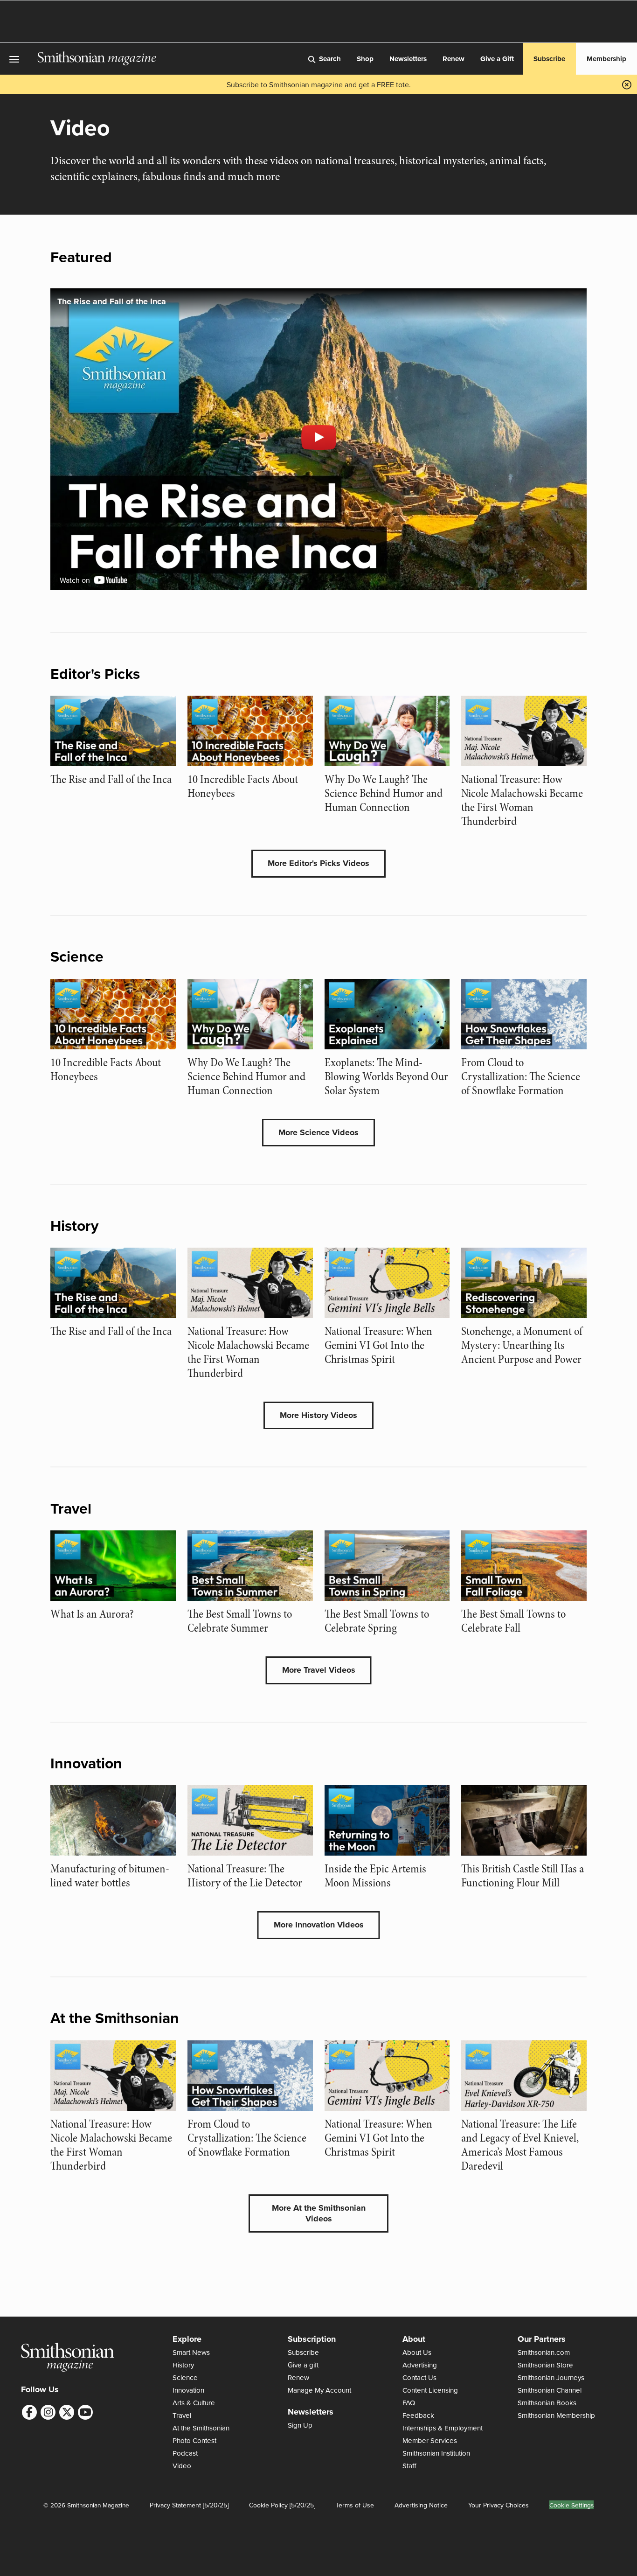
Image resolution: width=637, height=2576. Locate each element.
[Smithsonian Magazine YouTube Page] (85, 2412)
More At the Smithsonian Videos (319, 2213)
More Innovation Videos (319, 1925)
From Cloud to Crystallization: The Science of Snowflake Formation (521, 1077)
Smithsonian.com (544, 2352)
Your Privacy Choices (499, 2505)
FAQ (409, 2403)
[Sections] (19, 59)
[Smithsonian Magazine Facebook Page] (29, 2412)
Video (182, 2466)
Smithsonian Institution (436, 2453)
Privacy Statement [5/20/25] (189, 2505)
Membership (606, 59)
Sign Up (300, 2425)
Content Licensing (430, 2390)
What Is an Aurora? (92, 1614)
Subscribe (549, 59)
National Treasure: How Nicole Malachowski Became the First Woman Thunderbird (522, 800)
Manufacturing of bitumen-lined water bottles (110, 1876)
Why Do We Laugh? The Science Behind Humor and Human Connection (384, 793)
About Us (417, 2352)
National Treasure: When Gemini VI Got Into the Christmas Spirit (378, 1345)
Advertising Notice (421, 2505)
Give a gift (303, 2365)
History (183, 2365)
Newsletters (408, 59)
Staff (409, 2466)
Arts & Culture (194, 2403)
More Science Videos (318, 1132)
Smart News (191, 2352)
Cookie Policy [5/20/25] (282, 2505)
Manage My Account (319, 2390)
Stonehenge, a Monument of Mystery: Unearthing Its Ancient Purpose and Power (522, 1345)
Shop (365, 59)
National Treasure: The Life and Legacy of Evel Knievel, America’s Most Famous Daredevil (520, 2145)
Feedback (418, 2415)
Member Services (430, 2440)
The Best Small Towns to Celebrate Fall (513, 1621)
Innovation (188, 2390)
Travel (182, 2415)
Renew (454, 59)
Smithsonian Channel (550, 2390)
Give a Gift (497, 59)
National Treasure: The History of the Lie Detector (245, 1876)
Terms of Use (355, 2505)
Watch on (76, 580)
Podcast (185, 2453)
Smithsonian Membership (556, 2415)
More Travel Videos (319, 1670)
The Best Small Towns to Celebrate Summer (240, 1621)
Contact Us (419, 2377)
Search (330, 59)
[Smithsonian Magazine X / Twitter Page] (67, 2412)
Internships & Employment (443, 2428)
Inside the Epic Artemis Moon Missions (375, 1876)
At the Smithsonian (201, 2428)
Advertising (420, 2365)
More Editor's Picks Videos (318, 863)
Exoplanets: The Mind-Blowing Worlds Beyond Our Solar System (386, 1077)
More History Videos (318, 1415)
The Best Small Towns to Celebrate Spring (377, 1621)
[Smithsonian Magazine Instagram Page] (48, 2412)
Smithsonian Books (547, 2403)
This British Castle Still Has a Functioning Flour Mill (523, 1876)
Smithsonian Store (545, 2365)
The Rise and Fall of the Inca (111, 779)
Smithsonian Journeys (551, 2377)
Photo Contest (194, 2440)
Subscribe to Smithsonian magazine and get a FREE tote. (319, 84)
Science (185, 2377)
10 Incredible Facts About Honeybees (243, 786)
